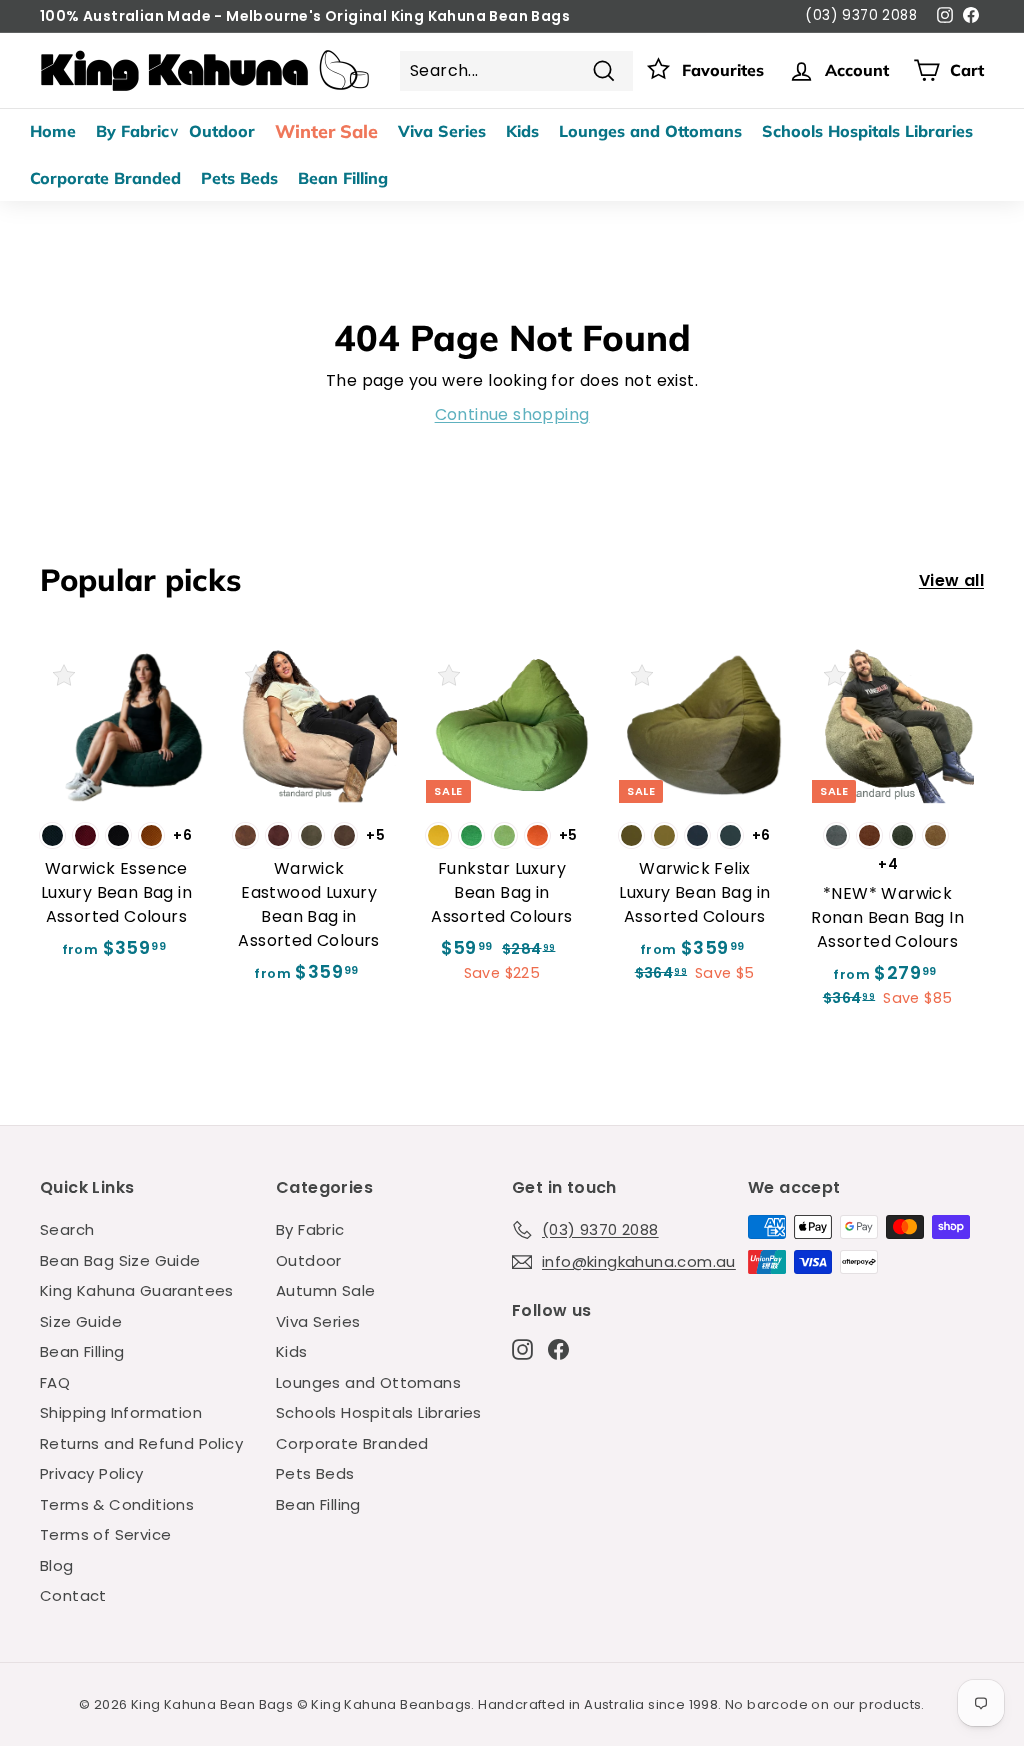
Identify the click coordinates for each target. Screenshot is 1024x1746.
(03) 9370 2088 (861, 15)
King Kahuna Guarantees (137, 1290)
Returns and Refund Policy (141, 1443)
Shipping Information (121, 1412)
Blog (57, 1565)
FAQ (55, 1382)
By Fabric (132, 131)
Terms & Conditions (117, 1504)
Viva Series (442, 131)
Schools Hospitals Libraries (867, 131)
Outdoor (222, 131)
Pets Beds (239, 178)
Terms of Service (105, 1534)
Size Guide (81, 1321)
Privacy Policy (92, 1473)
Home (53, 131)
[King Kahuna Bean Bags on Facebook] (558, 1349)
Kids (522, 131)
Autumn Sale (325, 1290)
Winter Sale (326, 131)
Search (67, 1229)
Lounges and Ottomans (650, 131)
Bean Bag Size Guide (120, 1260)
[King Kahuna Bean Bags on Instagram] (522, 1349)
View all (951, 580)
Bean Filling (343, 178)
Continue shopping (512, 414)
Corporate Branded (105, 178)
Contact (73, 1595)
